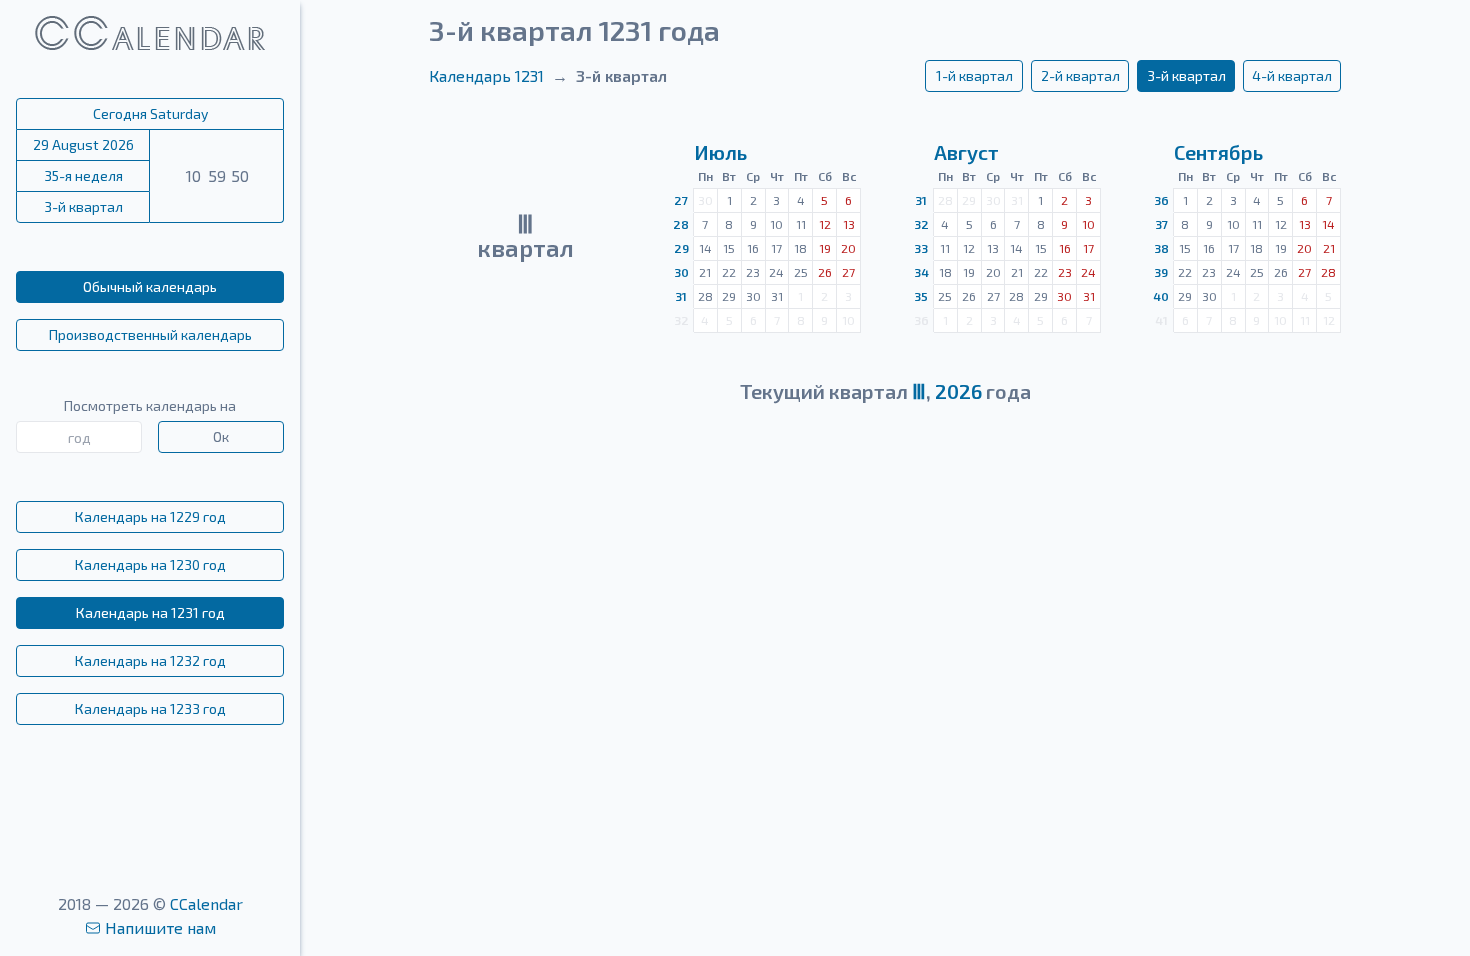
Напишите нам (160, 927)
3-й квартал (83, 206)
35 (921, 296)
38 (1161, 248)
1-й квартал (974, 75)
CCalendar (206, 903)
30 (681, 272)
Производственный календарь (150, 334)
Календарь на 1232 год (150, 660)
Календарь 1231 (486, 75)
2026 (958, 391)
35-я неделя (83, 175)
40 (1161, 296)
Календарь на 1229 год (150, 516)
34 (921, 272)
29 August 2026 (83, 144)
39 (1161, 272)
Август (966, 152)
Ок (221, 436)
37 (1161, 224)
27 (681, 200)
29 (681, 248)
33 (921, 248)
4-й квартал (1292, 75)
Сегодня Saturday (150, 113)
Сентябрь (1218, 152)
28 (681, 224)
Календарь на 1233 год (150, 708)
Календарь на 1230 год (150, 564)
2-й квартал (1080, 75)
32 (921, 224)
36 (1161, 200)
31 (681, 296)
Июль (720, 152)
